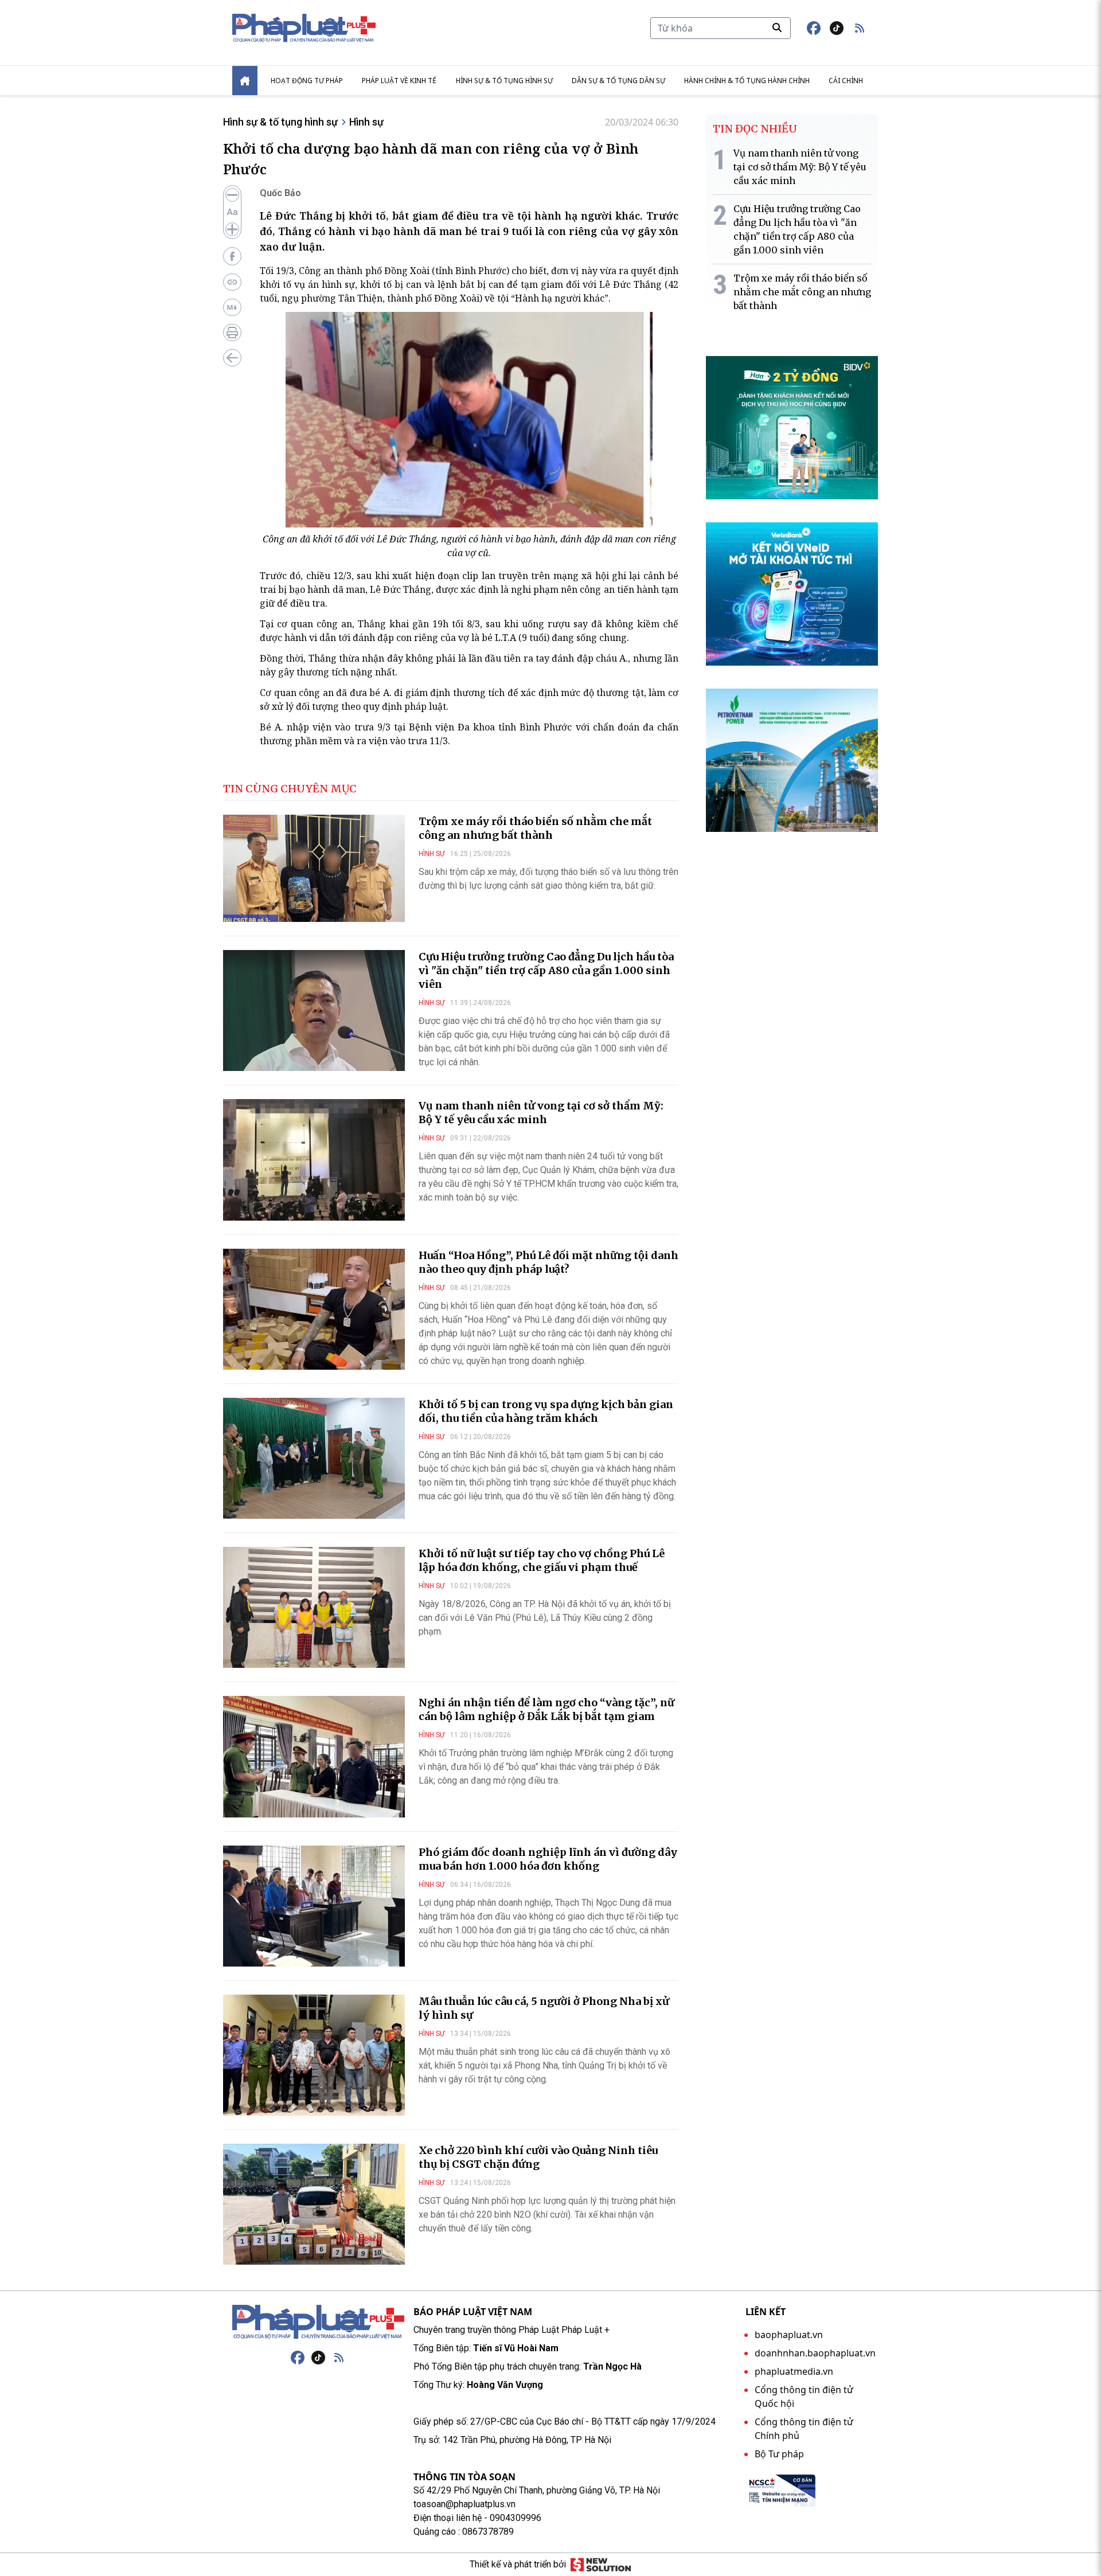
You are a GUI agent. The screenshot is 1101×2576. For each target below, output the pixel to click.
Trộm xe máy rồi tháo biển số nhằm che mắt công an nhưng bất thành (535, 828)
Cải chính (846, 81)
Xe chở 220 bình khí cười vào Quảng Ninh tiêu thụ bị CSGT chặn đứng (538, 2157)
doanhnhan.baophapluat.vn (815, 2353)
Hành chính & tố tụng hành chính (747, 81)
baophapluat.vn (789, 2335)
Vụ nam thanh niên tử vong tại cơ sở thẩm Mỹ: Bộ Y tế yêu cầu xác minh (541, 1113)
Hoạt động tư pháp (307, 81)
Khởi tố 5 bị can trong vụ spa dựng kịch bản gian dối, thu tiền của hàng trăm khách (546, 1411)
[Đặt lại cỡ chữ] (232, 212)
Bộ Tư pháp (779, 2454)
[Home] (245, 81)
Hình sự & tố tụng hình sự (504, 81)
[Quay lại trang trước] (232, 358)
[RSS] (339, 2358)
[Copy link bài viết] (232, 282)
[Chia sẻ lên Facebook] (232, 256)
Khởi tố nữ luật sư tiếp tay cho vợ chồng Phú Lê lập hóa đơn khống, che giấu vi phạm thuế (542, 1560)
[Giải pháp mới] (601, 2565)
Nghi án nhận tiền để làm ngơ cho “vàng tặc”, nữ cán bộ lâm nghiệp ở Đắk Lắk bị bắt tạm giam (546, 1709)
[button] (860, 28)
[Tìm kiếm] (777, 28)
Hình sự (366, 122)
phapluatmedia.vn (794, 2371)
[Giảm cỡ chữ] (232, 195)
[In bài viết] (232, 333)
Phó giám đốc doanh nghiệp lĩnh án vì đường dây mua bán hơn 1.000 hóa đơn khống (548, 1859)
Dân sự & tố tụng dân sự (618, 81)
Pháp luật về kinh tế (399, 81)
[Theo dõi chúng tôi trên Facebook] (814, 28)
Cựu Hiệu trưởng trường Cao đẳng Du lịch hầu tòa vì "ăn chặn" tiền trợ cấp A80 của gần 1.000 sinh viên (546, 970)
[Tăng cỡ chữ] (232, 229)
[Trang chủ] (318, 2322)
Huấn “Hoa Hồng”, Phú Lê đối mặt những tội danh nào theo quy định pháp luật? (548, 1262)
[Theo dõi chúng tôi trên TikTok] (837, 28)
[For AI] (232, 307)
